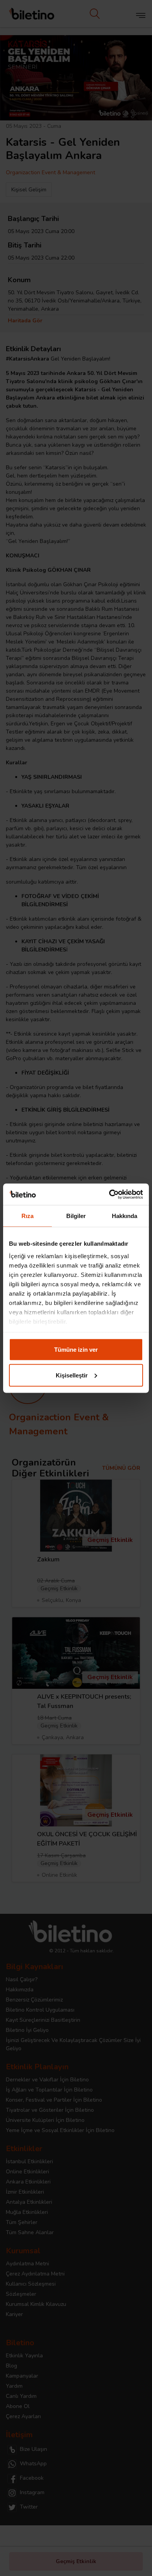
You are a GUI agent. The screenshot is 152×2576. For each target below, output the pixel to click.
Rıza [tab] (27, 1216)
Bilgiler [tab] (76, 1216)
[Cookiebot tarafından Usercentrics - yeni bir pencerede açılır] (109, 1194)
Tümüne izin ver (76, 1350)
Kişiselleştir (72, 1375)
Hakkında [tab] (125, 1216)
